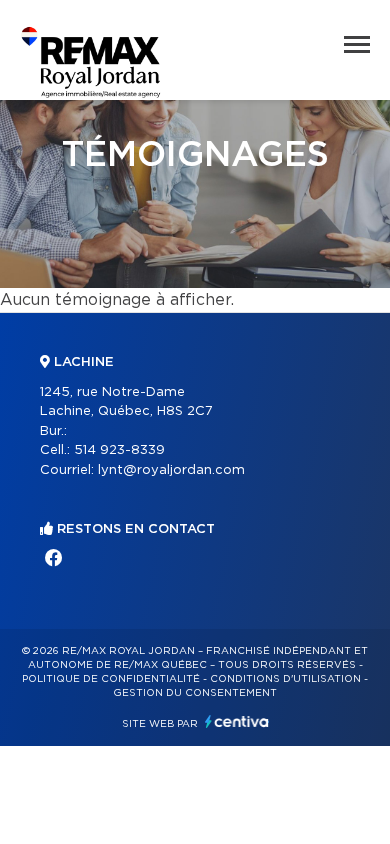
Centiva (237, 721)
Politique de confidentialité (111, 679)
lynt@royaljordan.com (171, 470)
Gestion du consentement (195, 693)
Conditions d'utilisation (285, 679)
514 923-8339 (119, 450)
